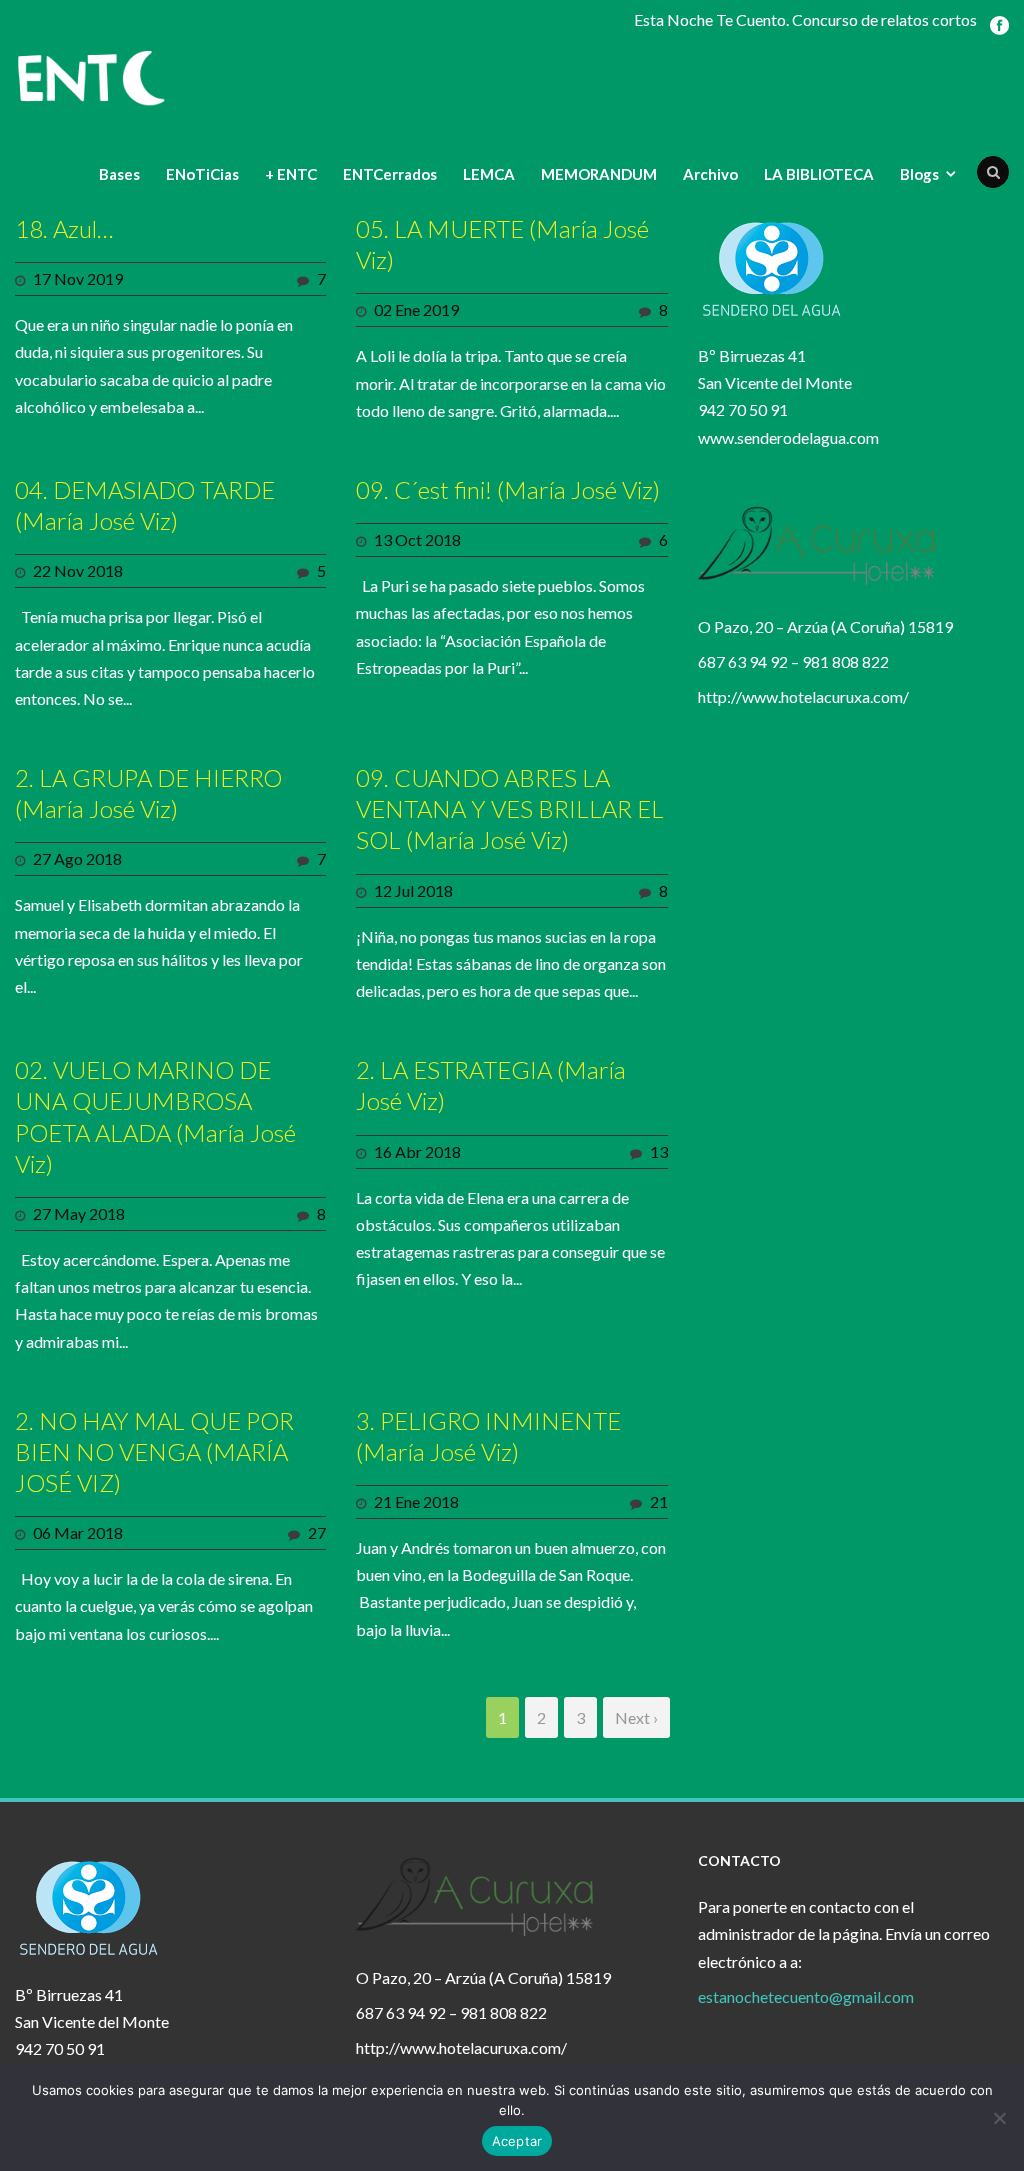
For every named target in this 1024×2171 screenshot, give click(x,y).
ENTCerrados (390, 174)
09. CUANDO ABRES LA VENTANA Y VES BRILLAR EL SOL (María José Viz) (510, 808)
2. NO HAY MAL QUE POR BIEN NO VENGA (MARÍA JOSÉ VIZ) (154, 1451)
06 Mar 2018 (78, 1532)
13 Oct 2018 (417, 539)
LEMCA (489, 174)
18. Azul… (64, 228)
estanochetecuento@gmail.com (806, 1996)
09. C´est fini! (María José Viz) (508, 489)
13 (659, 1151)
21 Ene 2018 (416, 1501)
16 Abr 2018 (417, 1151)
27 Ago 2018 (77, 858)
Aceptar (517, 2141)
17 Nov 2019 (78, 278)
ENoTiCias (202, 174)
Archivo (710, 174)
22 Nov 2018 (78, 570)
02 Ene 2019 (416, 309)
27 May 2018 (79, 1213)
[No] (999, 2118)
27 (317, 1532)
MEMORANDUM (599, 174)
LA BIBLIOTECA (819, 174)
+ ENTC (291, 174)
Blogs (919, 174)
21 (659, 1501)
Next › (636, 1717)
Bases (119, 174)
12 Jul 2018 (413, 890)
